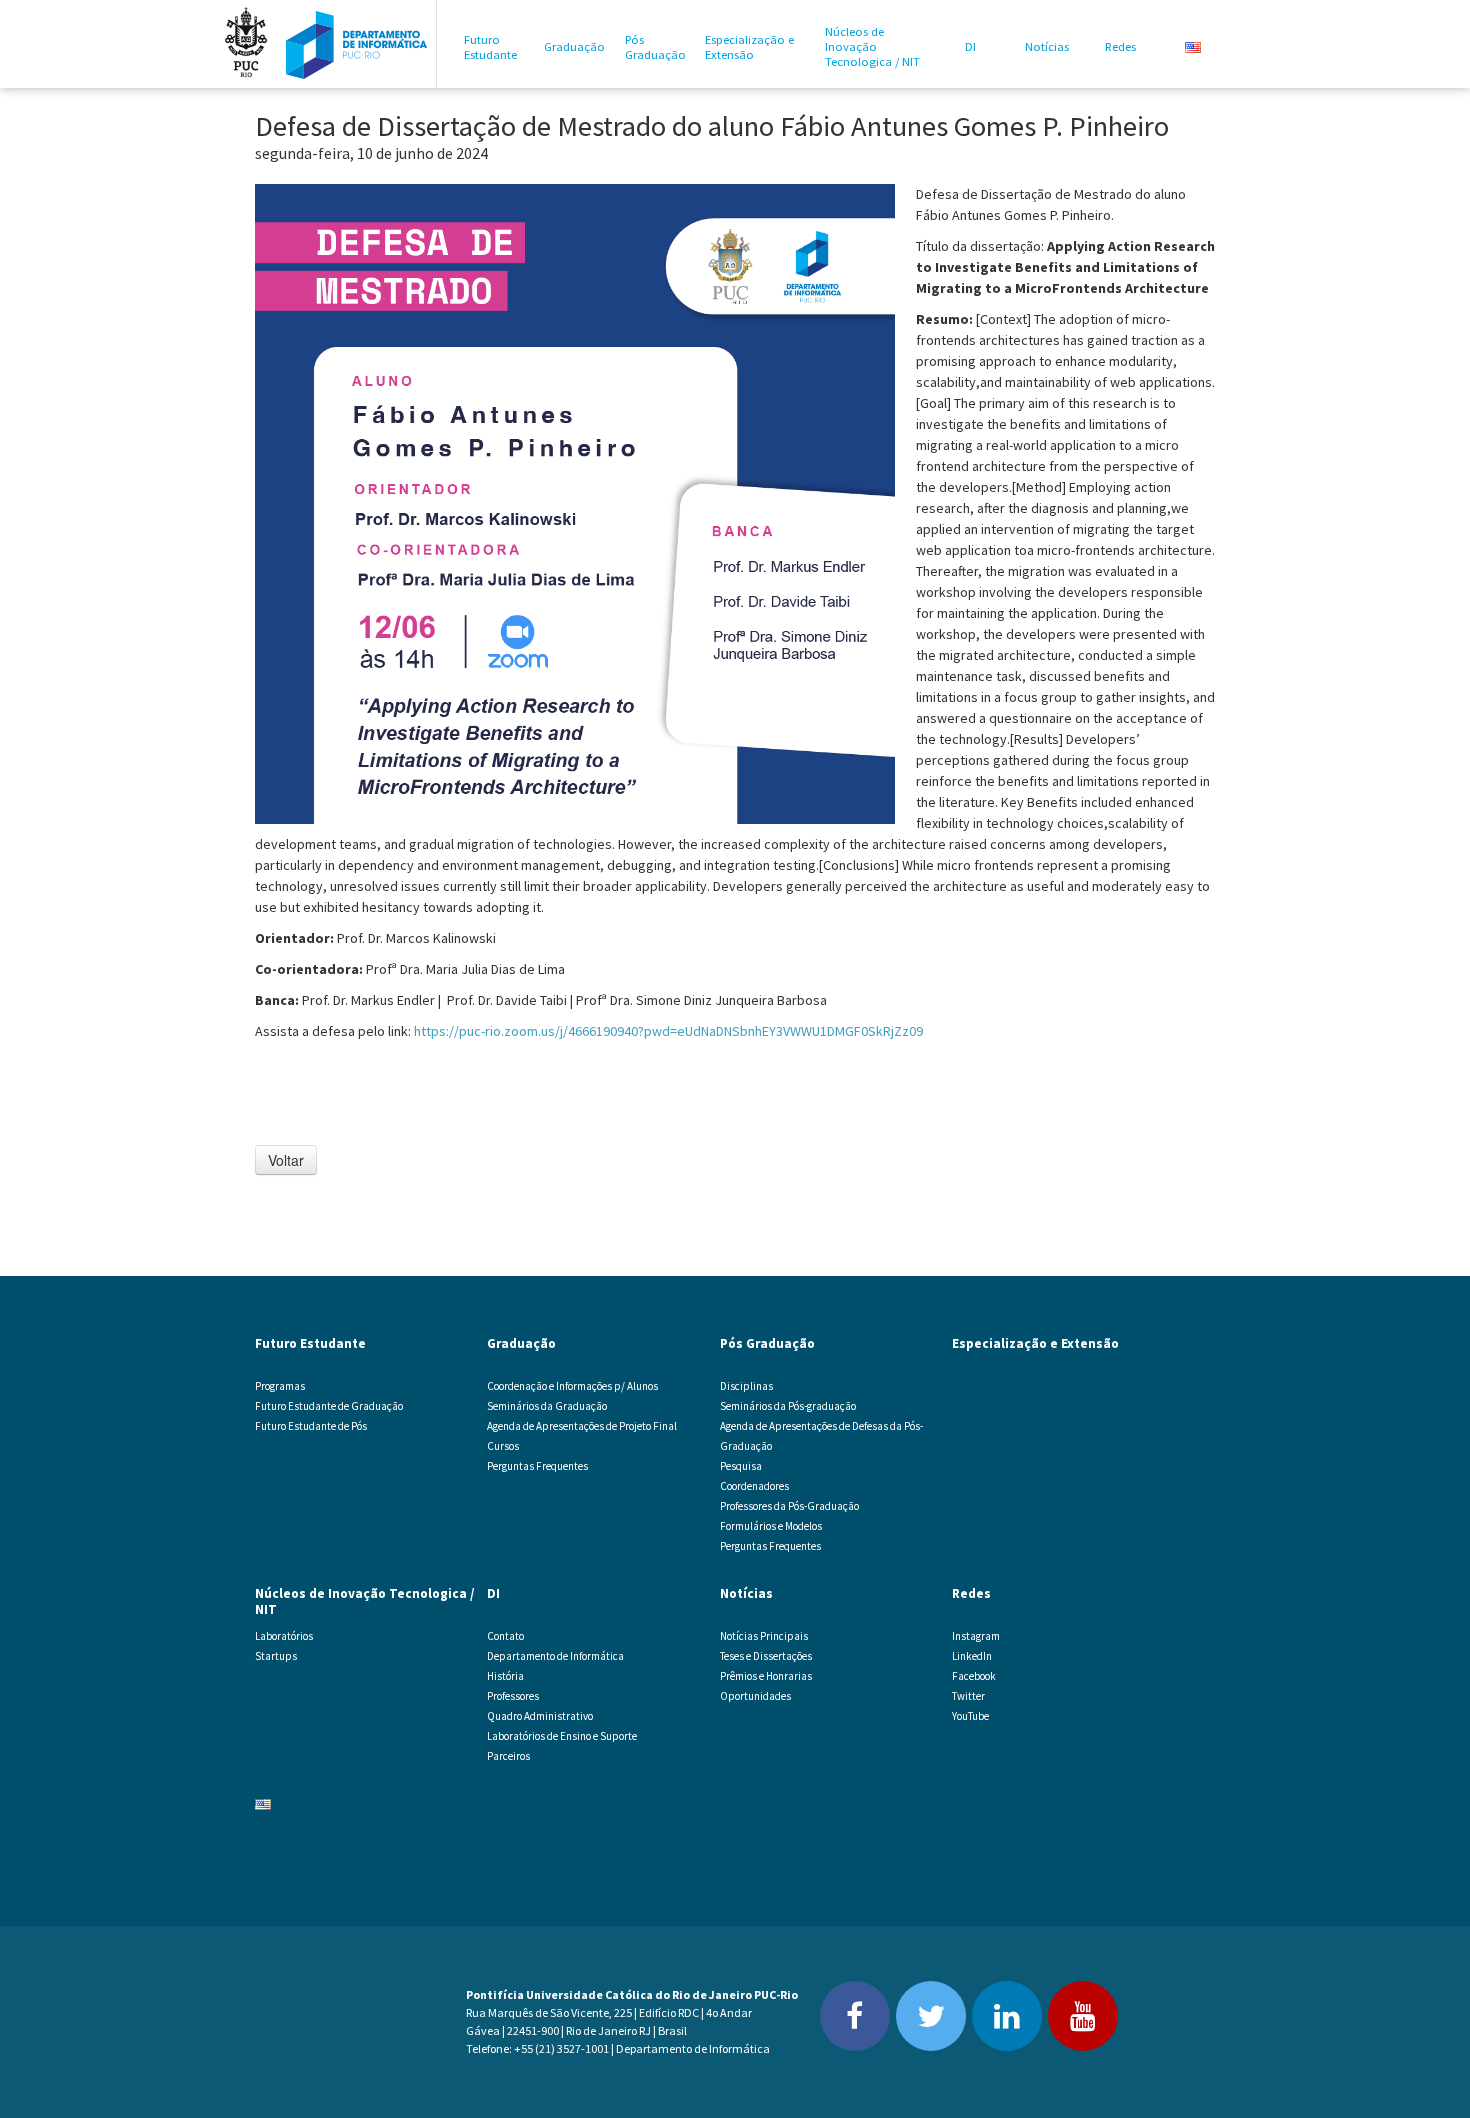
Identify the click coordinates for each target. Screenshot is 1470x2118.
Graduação (574, 46)
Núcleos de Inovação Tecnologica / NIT (872, 46)
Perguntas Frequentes (537, 1466)
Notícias (1047, 46)
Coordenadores (754, 1486)
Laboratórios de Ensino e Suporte (562, 1736)
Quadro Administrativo (540, 1716)
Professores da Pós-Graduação (789, 1506)
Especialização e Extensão (749, 47)
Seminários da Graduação (547, 1406)
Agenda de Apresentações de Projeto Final (582, 1426)
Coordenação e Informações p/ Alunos (572, 1386)
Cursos (503, 1446)
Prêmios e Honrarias (766, 1676)
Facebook (974, 1676)
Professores (513, 1696)
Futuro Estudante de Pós (311, 1426)
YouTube (970, 1716)
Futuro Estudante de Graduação (329, 1406)
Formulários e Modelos (771, 1526)
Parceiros (508, 1756)
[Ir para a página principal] (357, 44)
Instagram (976, 1636)
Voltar (286, 1160)
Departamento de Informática (555, 1656)
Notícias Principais (764, 1636)
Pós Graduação (655, 47)
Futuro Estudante (490, 47)
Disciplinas (746, 1386)
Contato (505, 1636)
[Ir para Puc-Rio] (246, 44)
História (505, 1676)
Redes (1120, 46)
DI (970, 46)
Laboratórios (284, 1636)
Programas (280, 1386)
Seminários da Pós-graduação (788, 1406)
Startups (276, 1656)
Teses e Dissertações (766, 1656)
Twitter (968, 1696)
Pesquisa (741, 1466)
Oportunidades (755, 1696)
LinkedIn (972, 1656)
